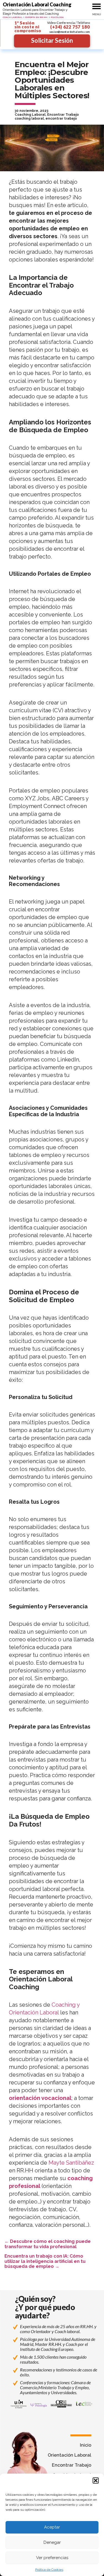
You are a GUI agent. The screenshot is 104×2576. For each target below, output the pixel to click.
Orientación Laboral (69, 2455)
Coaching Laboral (30, 115)
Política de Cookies (49, 2570)
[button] (96, 2481)
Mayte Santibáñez (71, 2163)
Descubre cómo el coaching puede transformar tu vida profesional (48, 2244)
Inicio (86, 2445)
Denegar (52, 2542)
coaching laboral (29, 119)
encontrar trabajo (61, 119)
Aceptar (52, 2527)
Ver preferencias (52, 2558)
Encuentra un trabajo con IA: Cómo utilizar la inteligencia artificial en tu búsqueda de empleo (45, 2261)
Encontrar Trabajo (63, 115)
